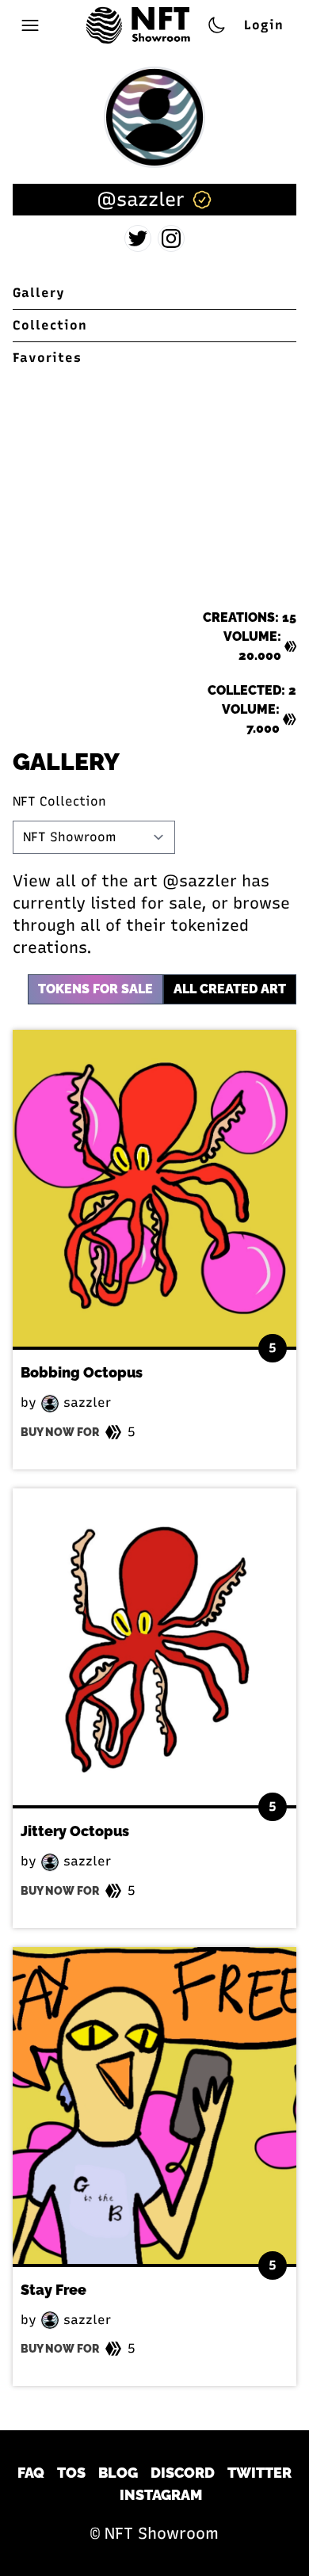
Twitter (259, 2473)
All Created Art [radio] (230, 989)
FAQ (31, 2473)
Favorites (47, 358)
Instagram (161, 2495)
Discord (183, 2473)
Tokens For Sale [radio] (95, 989)
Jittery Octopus (75, 1831)
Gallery (39, 293)
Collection (50, 325)
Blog (118, 2473)
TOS (71, 2473)
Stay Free (53, 2290)
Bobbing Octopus (82, 1372)
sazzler (85, 1402)
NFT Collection (59, 801)
